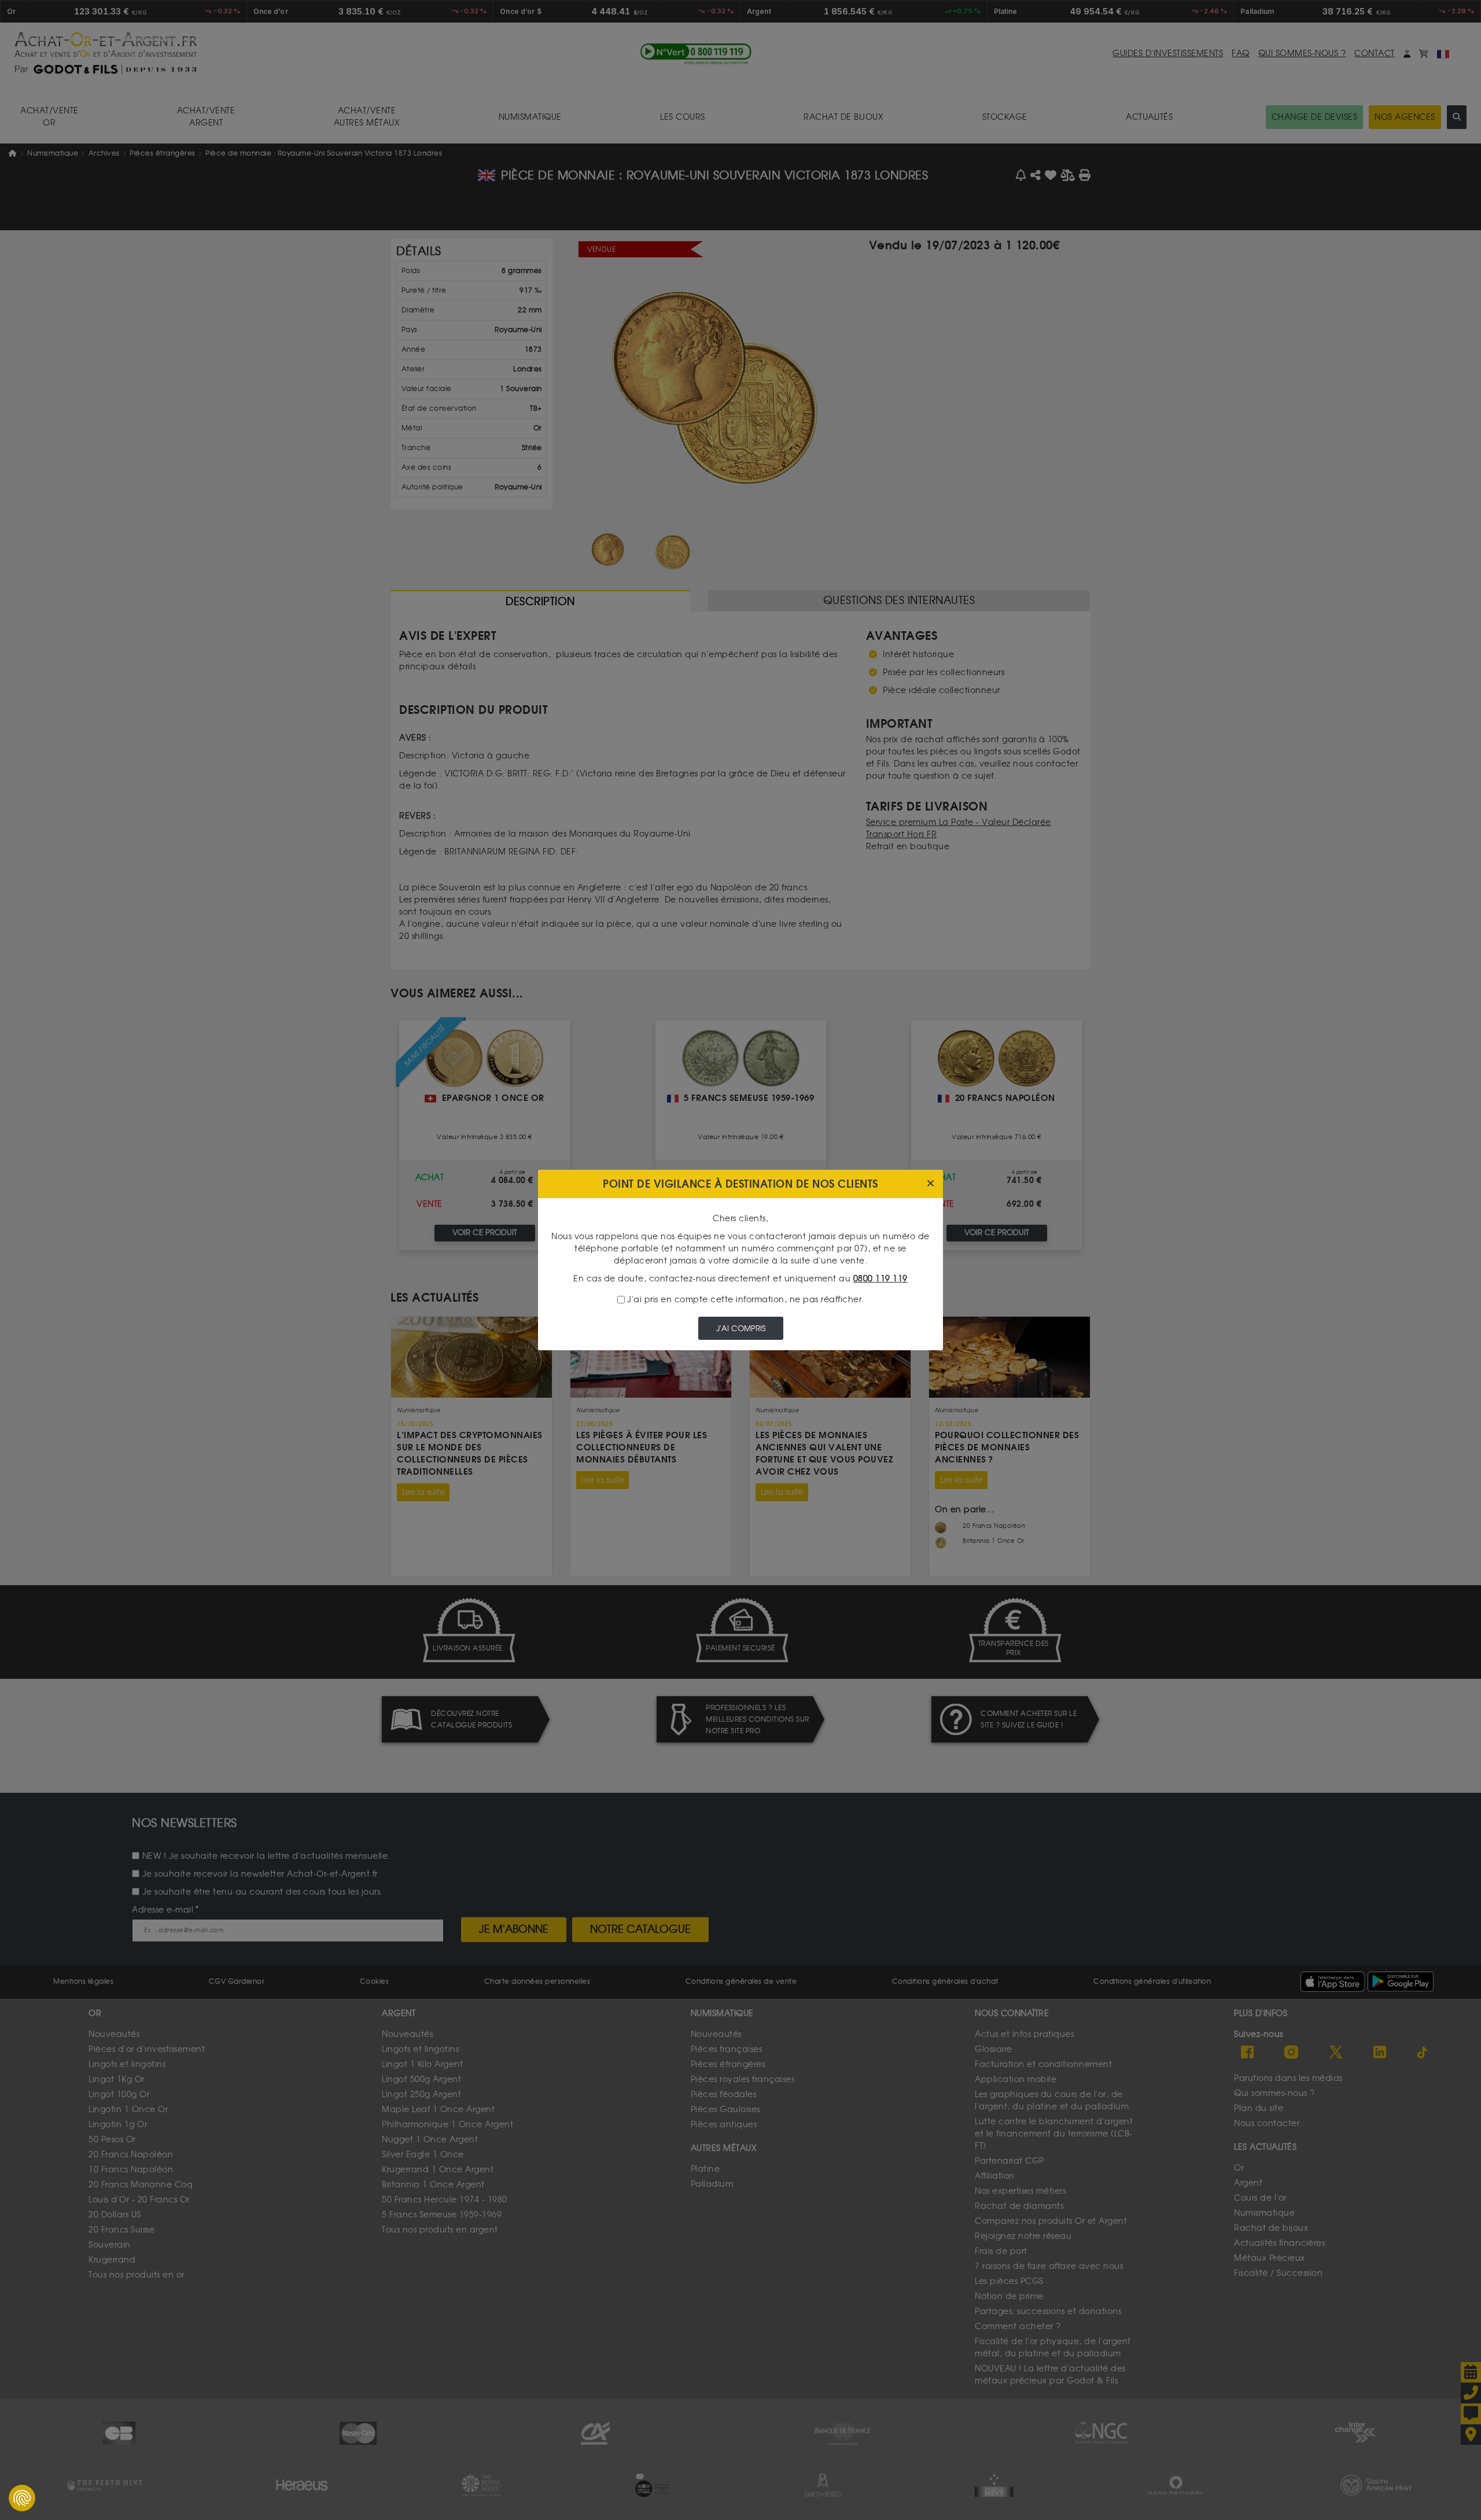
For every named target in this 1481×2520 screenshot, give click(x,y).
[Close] (931, 1184)
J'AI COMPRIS (741, 1329)
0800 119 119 (881, 1279)
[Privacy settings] (22, 2498)
